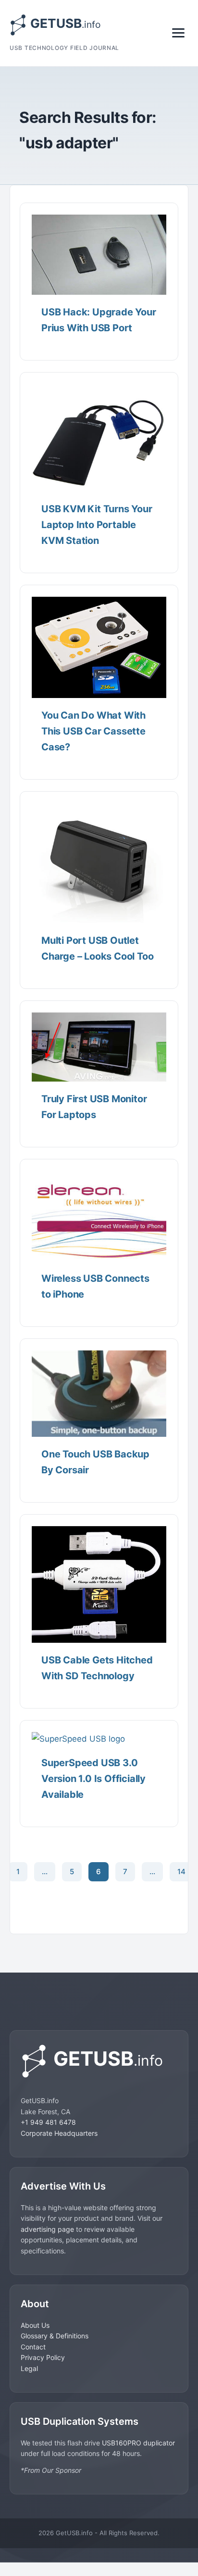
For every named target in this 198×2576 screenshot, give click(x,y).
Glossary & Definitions (55, 2336)
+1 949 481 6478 (48, 2122)
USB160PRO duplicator (138, 2443)
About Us (35, 2325)
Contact (33, 2347)
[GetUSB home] (99, 2061)
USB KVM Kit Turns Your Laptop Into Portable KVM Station (97, 525)
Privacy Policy (43, 2357)
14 (181, 1872)
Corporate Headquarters (59, 2133)
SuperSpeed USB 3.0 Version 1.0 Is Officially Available (93, 1779)
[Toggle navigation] (178, 33)
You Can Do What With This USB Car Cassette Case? (93, 731)
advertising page (47, 2229)
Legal (29, 2368)
